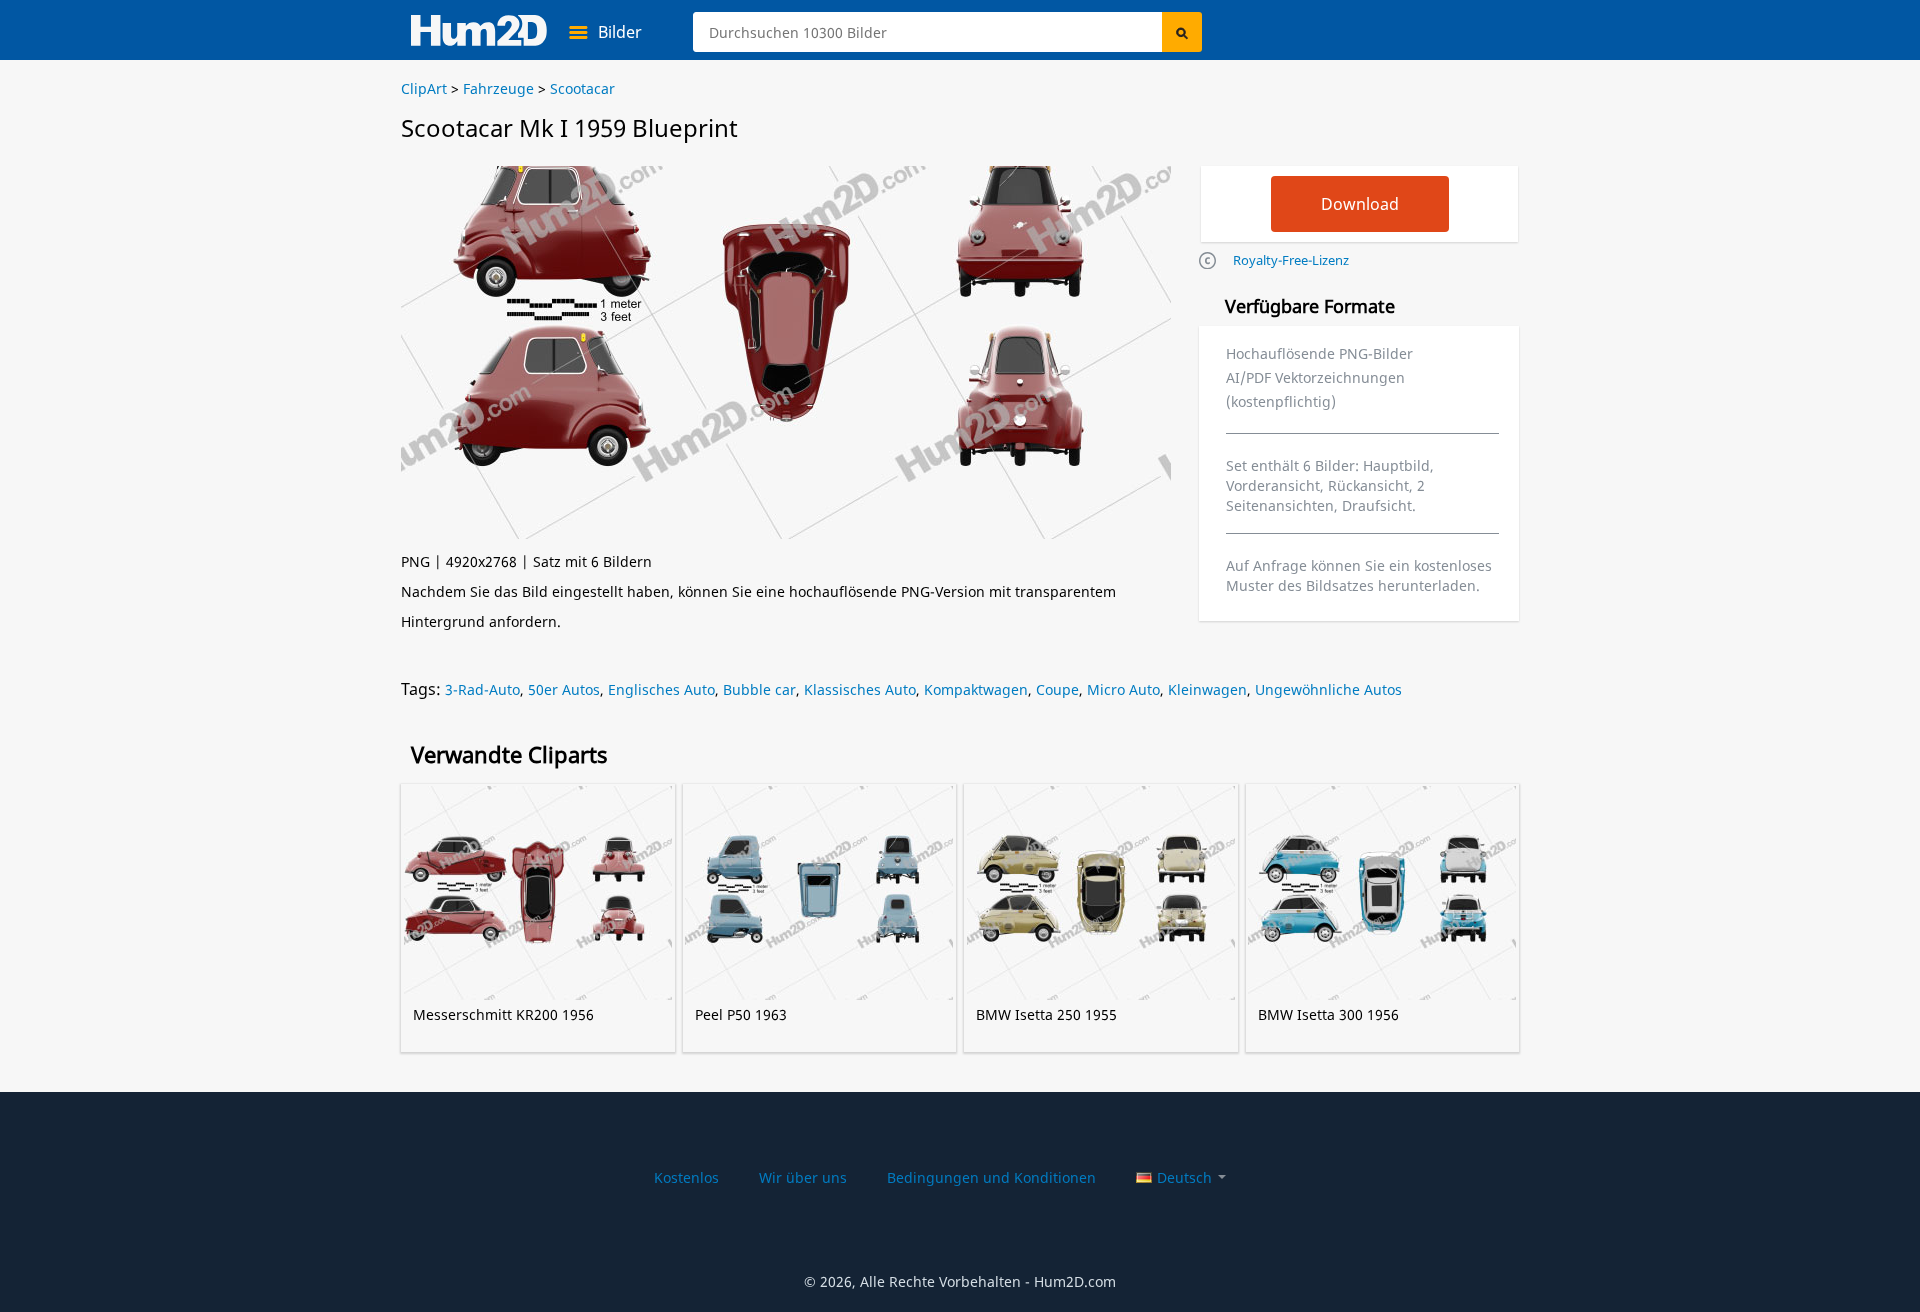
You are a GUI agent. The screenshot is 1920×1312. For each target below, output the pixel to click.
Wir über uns (803, 1177)
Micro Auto (1123, 689)
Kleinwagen (1207, 689)
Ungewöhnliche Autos (1328, 689)
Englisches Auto (661, 689)
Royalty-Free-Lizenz (1291, 260)
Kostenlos (686, 1177)
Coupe (1057, 689)
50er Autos (564, 689)
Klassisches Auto (860, 689)
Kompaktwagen (976, 689)
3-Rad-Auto (482, 689)
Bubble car (759, 689)
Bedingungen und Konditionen (991, 1177)
